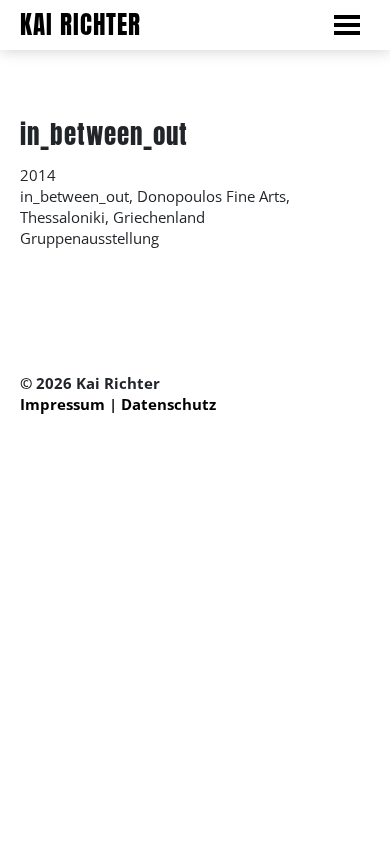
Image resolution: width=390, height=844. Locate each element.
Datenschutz (168, 404)
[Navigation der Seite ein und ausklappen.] (357, 26)
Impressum (62, 404)
